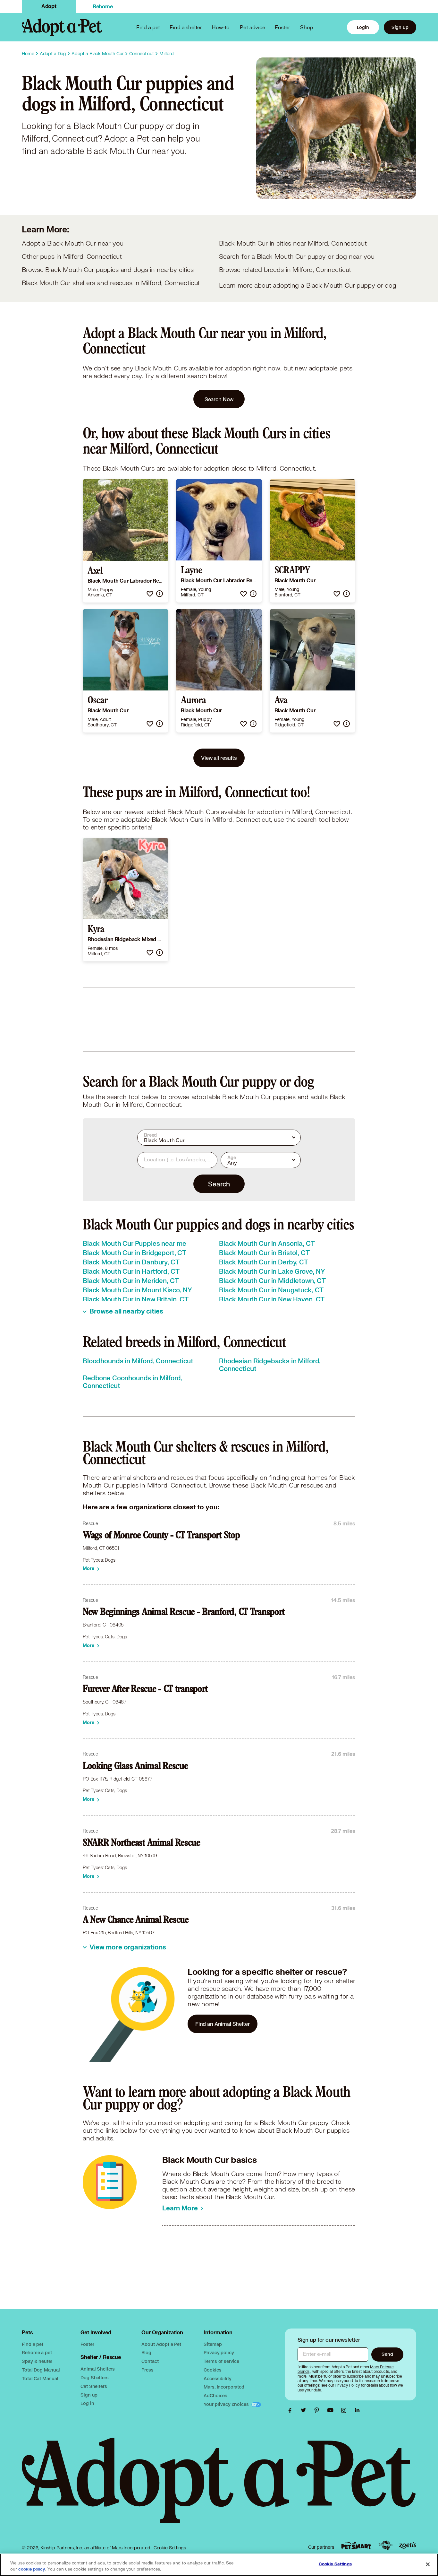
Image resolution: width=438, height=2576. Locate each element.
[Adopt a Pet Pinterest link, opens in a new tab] (318, 2410)
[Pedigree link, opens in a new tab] (385, 2546)
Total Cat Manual (40, 2378)
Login (363, 27)
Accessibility (217, 2378)
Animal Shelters (98, 2369)
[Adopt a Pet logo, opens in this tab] (219, 2487)
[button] (150, 594)
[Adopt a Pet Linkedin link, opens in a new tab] (357, 2410)
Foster (282, 27)
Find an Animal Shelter (223, 2024)
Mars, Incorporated (224, 2387)
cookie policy (32, 2569)
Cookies (212, 2370)
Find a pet (33, 2344)
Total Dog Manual (41, 2370)
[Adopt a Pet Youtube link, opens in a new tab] (332, 2410)
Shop (307, 27)
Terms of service (221, 2361)
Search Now (219, 399)
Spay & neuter (37, 2361)
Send (387, 2354)
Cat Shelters (94, 2386)
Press (147, 2370)
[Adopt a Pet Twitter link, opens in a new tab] (305, 2410)
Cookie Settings (170, 2548)
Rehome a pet (37, 2352)
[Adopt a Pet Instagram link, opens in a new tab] (345, 2410)
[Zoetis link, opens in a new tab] (408, 2545)
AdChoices (215, 2395)
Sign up (400, 27)
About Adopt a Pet (161, 2344)
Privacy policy (219, 2352)
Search (219, 1184)
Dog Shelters (94, 2377)
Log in (87, 2403)
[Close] (428, 2564)
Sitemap (213, 2344)
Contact (150, 2361)
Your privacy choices (227, 2404)
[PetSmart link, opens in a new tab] (356, 2545)
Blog (146, 2352)
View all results (219, 758)
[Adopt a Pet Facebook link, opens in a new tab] (291, 2410)
